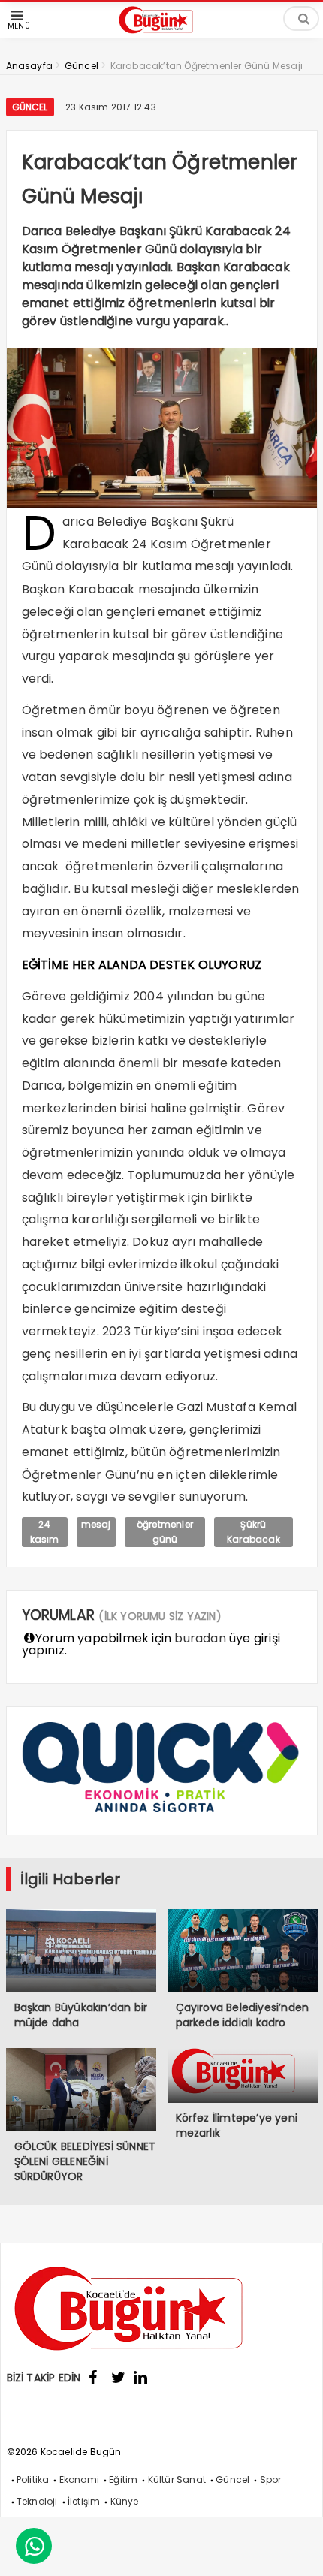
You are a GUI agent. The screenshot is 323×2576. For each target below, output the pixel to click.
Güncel (30, 107)
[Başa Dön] (297, 2550)
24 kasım (45, 1532)
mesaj (96, 1524)
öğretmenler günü (165, 1532)
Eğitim (123, 2479)
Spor (271, 2479)
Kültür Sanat (177, 2479)
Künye (125, 2501)
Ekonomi (79, 2479)
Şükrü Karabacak (254, 1532)
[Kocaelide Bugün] (161, 35)
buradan (200, 1638)
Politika (33, 2479)
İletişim (84, 2501)
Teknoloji (37, 2501)
